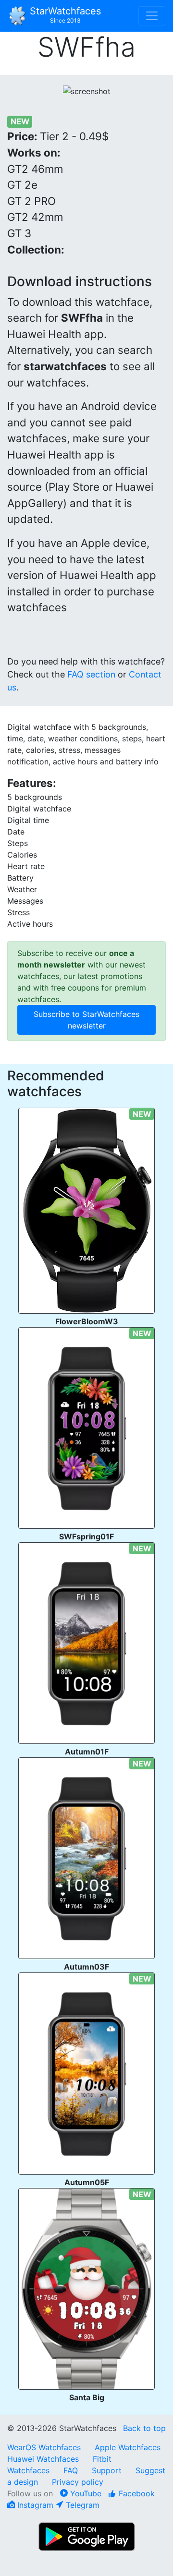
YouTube (85, 2493)
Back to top (144, 2428)
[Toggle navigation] (152, 16)
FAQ (71, 2470)
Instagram (34, 2505)
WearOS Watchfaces (45, 2447)
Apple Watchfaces (128, 2447)
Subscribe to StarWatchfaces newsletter (86, 1020)
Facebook (136, 2493)
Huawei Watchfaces (43, 2459)
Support (107, 2470)
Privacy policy (78, 2482)
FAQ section (91, 674)
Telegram (81, 2505)
